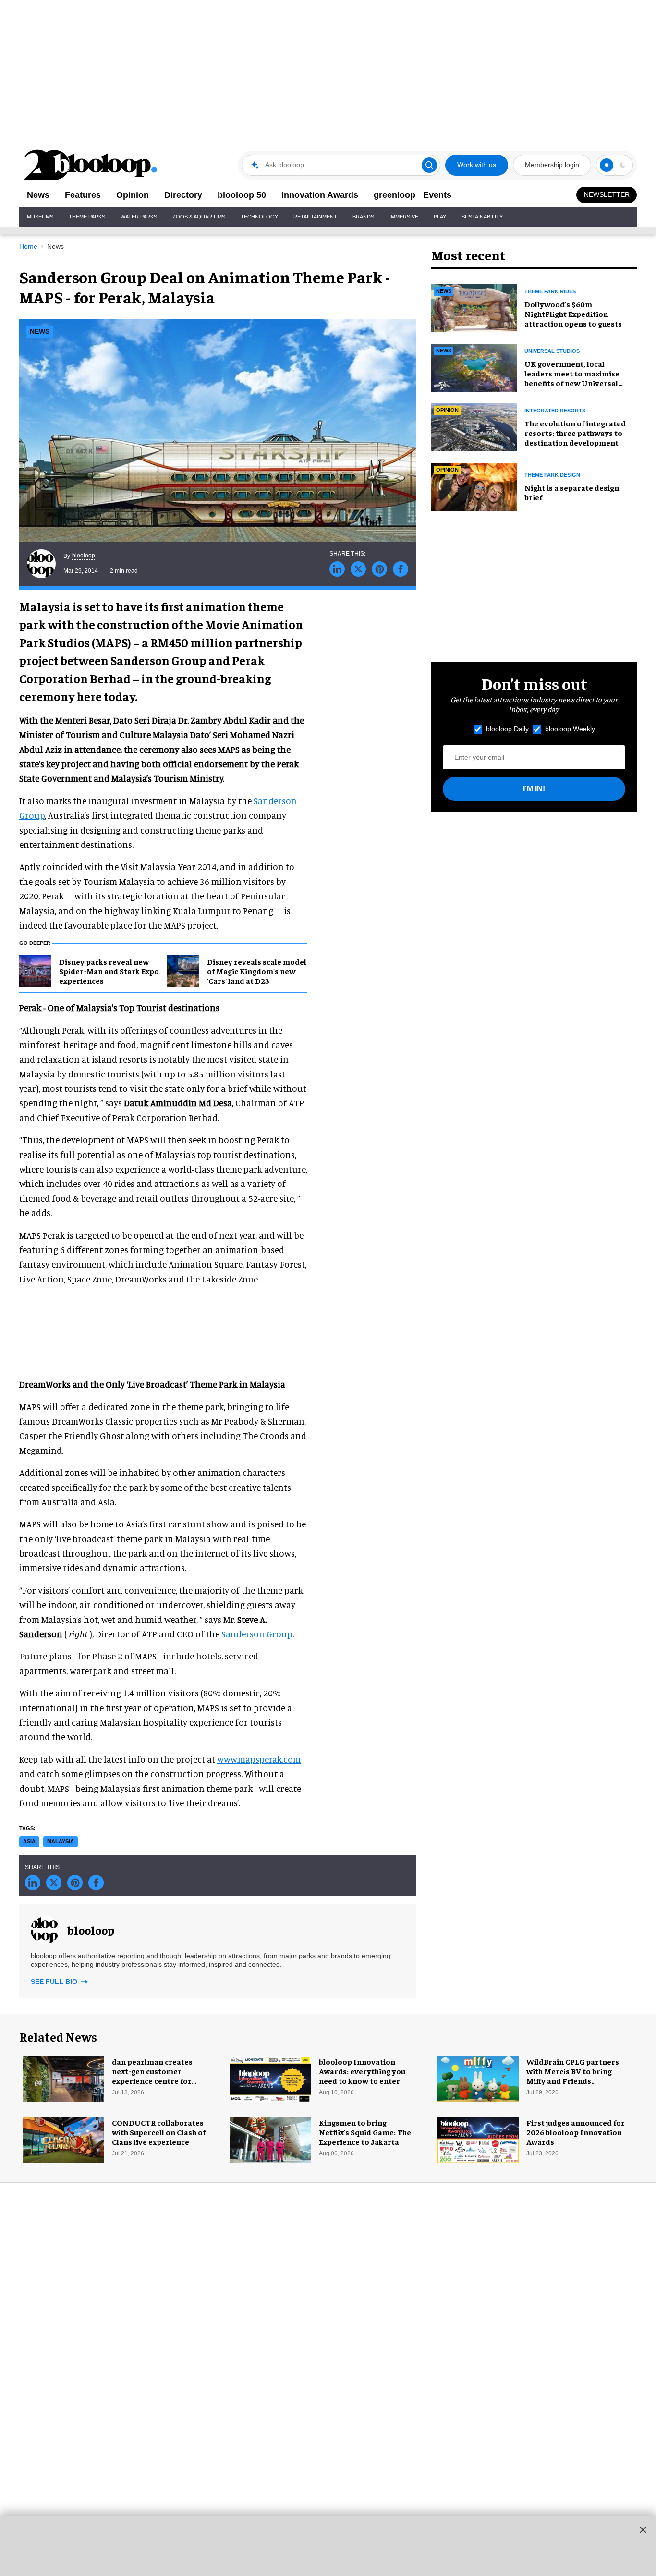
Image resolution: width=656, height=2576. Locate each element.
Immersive (404, 217)
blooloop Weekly (570, 729)
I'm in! (534, 789)
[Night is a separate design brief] (474, 485)
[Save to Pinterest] (379, 569)
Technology (259, 217)
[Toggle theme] (607, 165)
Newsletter (607, 194)
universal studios (552, 351)
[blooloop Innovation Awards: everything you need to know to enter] (271, 2078)
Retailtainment (315, 217)
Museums (40, 217)
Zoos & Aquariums (199, 217)
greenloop (395, 195)
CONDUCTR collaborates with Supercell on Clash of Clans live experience (159, 2132)
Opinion (133, 195)
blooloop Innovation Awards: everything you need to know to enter (362, 2071)
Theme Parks (87, 217)
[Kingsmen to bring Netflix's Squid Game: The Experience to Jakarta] (271, 2139)
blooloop (84, 556)
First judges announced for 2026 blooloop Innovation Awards (576, 2132)
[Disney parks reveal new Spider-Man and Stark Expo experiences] (35, 969)
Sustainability (482, 217)
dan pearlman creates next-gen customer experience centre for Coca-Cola (152, 2076)
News (38, 195)
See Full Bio (55, 1982)
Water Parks (139, 217)
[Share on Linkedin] (337, 569)
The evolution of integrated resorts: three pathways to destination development (575, 433)
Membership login (552, 165)
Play (440, 217)
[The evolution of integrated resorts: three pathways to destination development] (474, 426)
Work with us (477, 165)
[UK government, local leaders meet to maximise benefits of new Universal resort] (474, 366)
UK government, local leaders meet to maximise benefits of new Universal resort (572, 378)
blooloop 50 (242, 195)
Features (83, 195)
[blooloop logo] (91, 165)
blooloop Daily (507, 729)
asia (29, 1841)
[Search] (429, 165)
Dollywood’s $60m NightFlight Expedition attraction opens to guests (573, 314)
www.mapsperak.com (259, 1759)
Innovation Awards (320, 195)
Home (28, 246)
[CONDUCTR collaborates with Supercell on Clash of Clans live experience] (64, 2139)
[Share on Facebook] (401, 569)
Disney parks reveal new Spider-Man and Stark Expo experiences (109, 971)
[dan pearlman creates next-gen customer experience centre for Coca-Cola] (64, 2078)
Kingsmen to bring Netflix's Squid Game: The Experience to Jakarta (365, 2132)
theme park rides (550, 291)
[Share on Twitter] (358, 569)
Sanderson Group (257, 1634)
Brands (363, 217)
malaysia (61, 1841)
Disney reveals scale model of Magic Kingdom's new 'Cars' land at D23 (257, 971)
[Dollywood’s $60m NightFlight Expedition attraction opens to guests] (474, 307)
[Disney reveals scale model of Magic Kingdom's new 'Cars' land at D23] (183, 969)
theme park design (552, 475)
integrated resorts (555, 411)
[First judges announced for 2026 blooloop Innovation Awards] (478, 2139)
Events (437, 195)
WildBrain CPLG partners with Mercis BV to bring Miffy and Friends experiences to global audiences (573, 2080)
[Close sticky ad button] (643, 2529)
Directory (183, 195)
